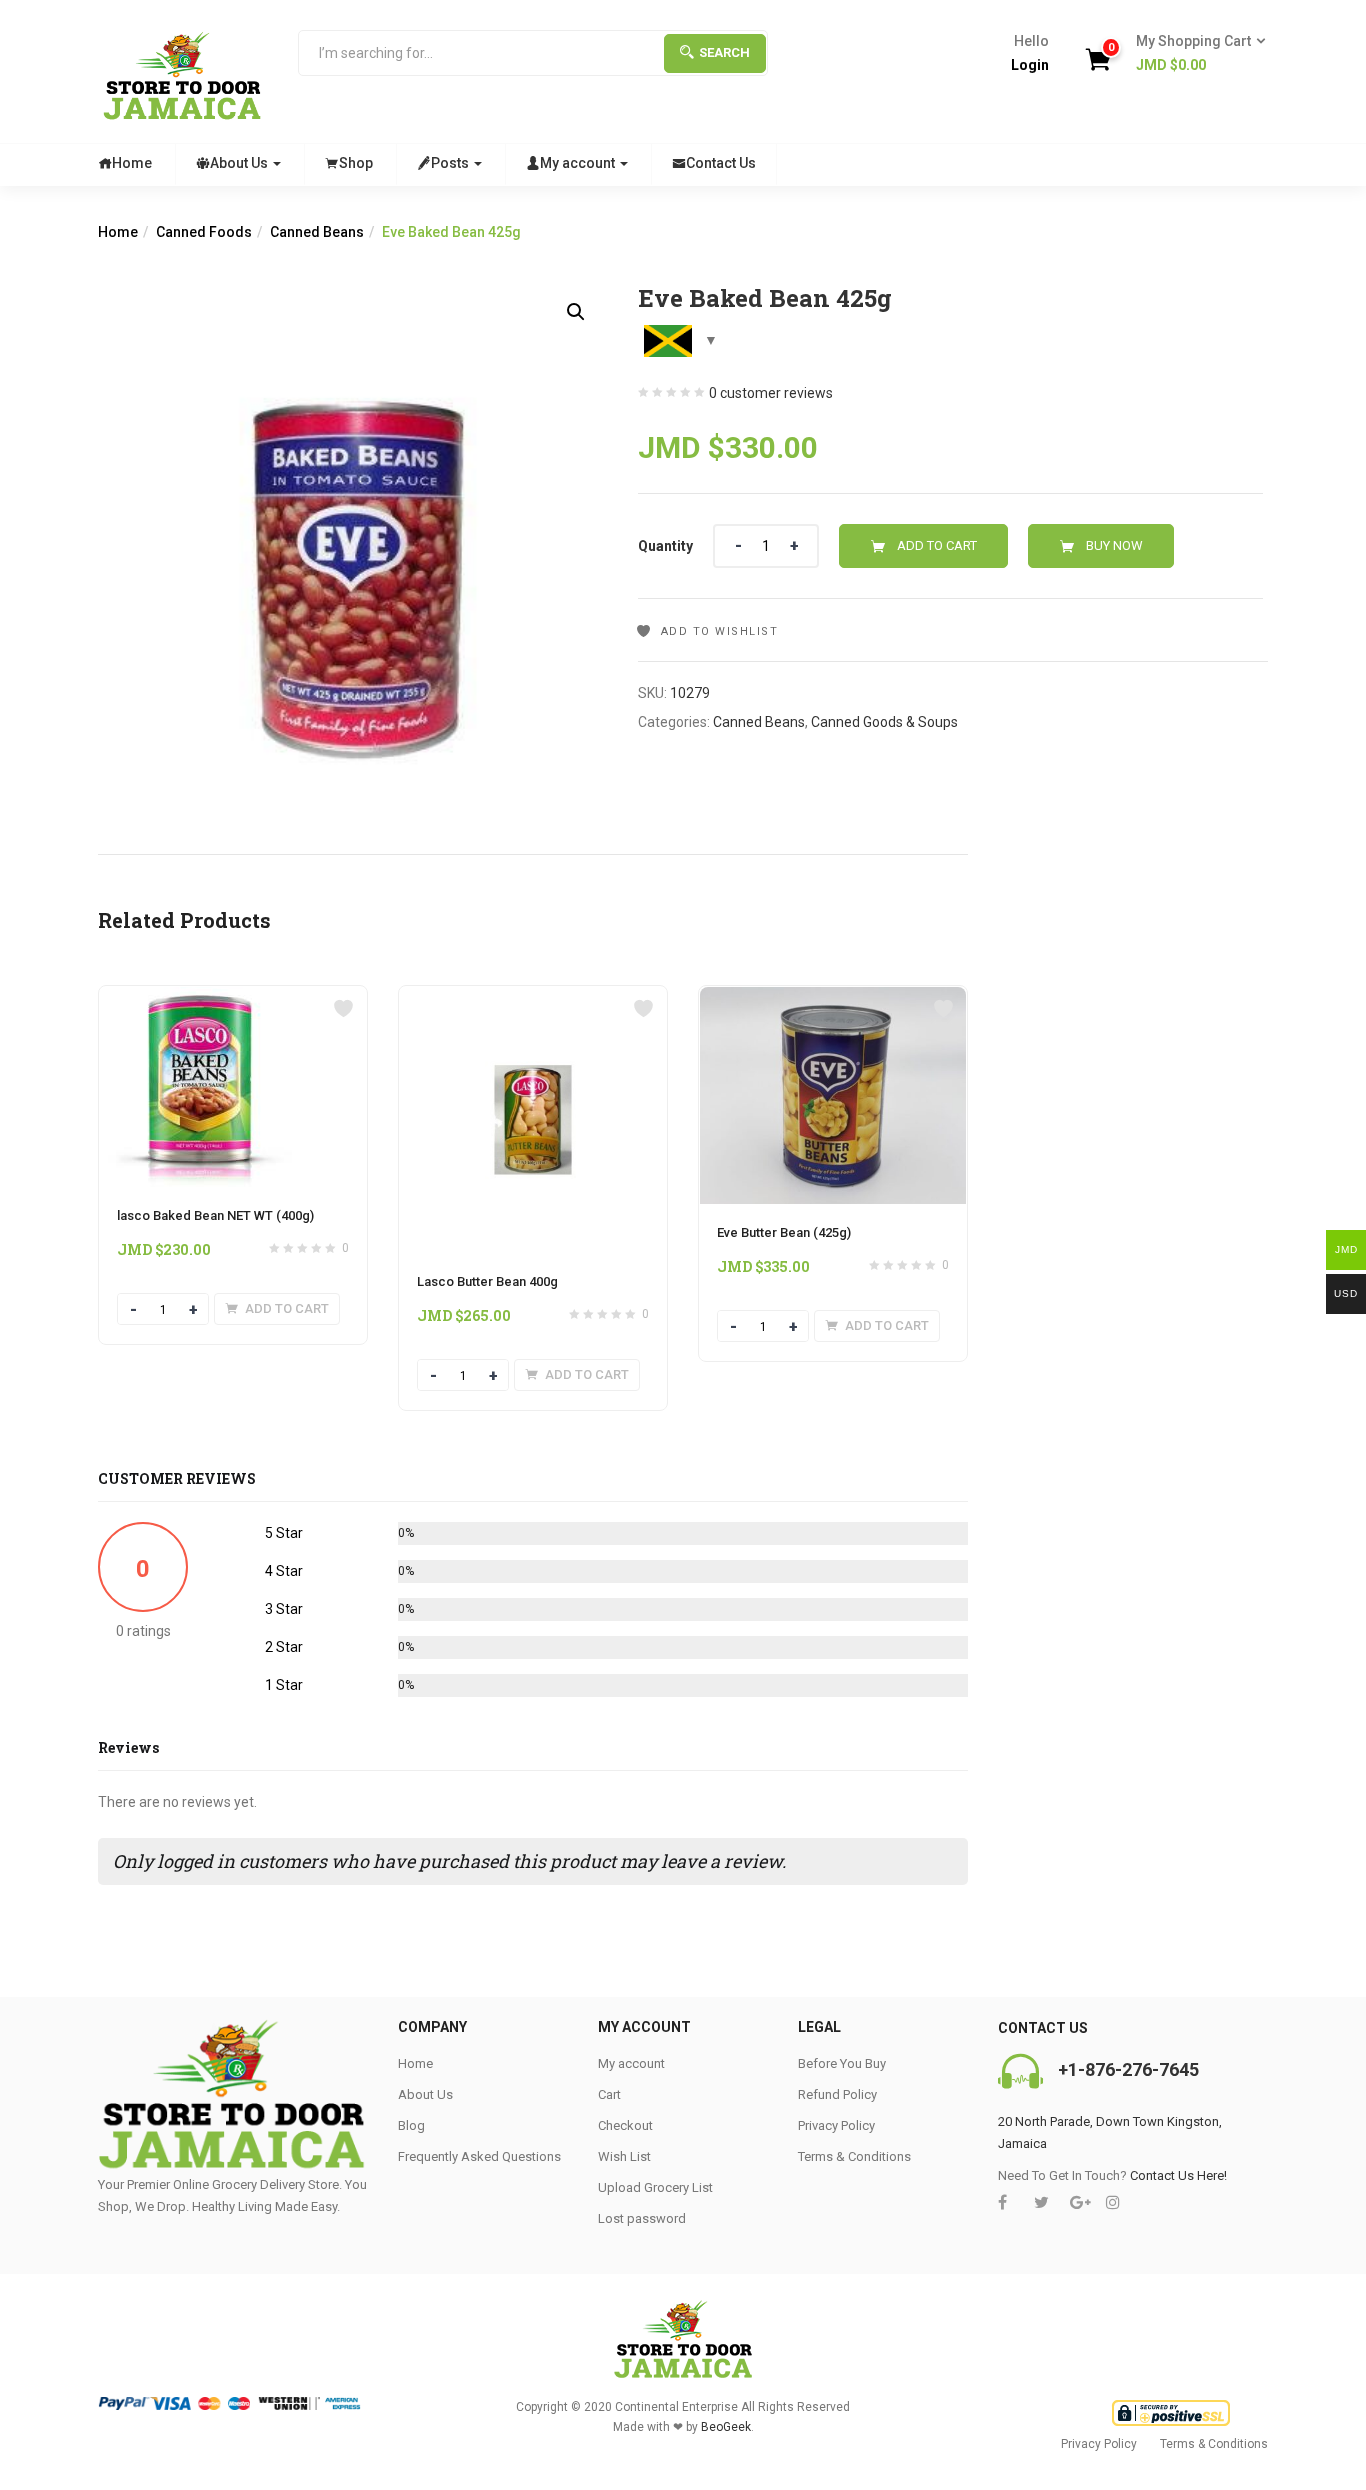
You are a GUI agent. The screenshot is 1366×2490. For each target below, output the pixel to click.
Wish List (624, 2156)
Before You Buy (842, 2063)
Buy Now (1114, 545)
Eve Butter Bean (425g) (784, 1232)
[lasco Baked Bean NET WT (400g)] (200, 998)
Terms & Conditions (854, 2156)
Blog (411, 2125)
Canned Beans (317, 232)
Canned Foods (204, 232)
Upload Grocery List (655, 2187)
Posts (451, 163)
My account (579, 163)
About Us (240, 163)
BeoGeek (726, 2427)
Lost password (642, 2218)
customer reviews (771, 393)
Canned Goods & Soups (884, 722)
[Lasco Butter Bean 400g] (533, 998)
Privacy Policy (836, 2125)
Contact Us (721, 163)
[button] (1194, 54)
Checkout (625, 2125)
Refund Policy (837, 2094)
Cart (609, 2094)
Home (132, 163)
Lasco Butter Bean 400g (487, 1281)
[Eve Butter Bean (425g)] (833, 998)
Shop (356, 163)
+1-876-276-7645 (1128, 2069)
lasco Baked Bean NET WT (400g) (215, 1215)
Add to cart (937, 545)
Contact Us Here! (1178, 2175)
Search (724, 52)
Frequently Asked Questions (479, 2156)
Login (1030, 65)
